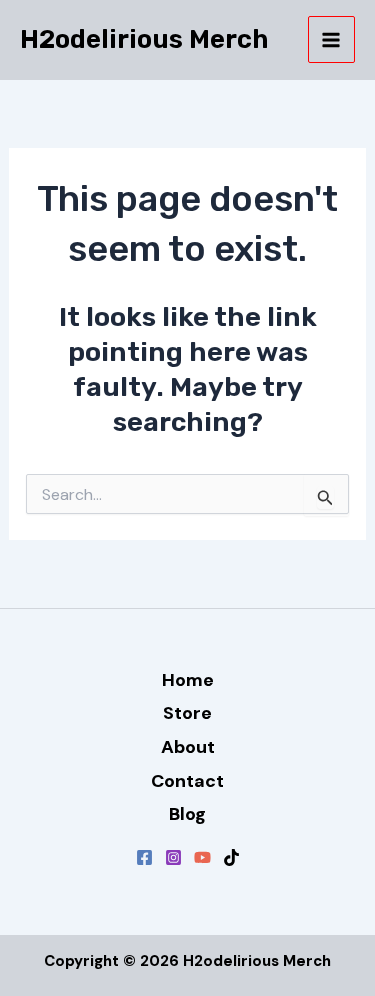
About (188, 747)
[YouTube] (202, 857)
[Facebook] (144, 857)
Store (187, 713)
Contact (187, 781)
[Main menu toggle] (332, 40)
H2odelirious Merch (144, 39)
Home (188, 680)
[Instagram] (173, 857)
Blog (187, 814)
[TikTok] (231, 857)
